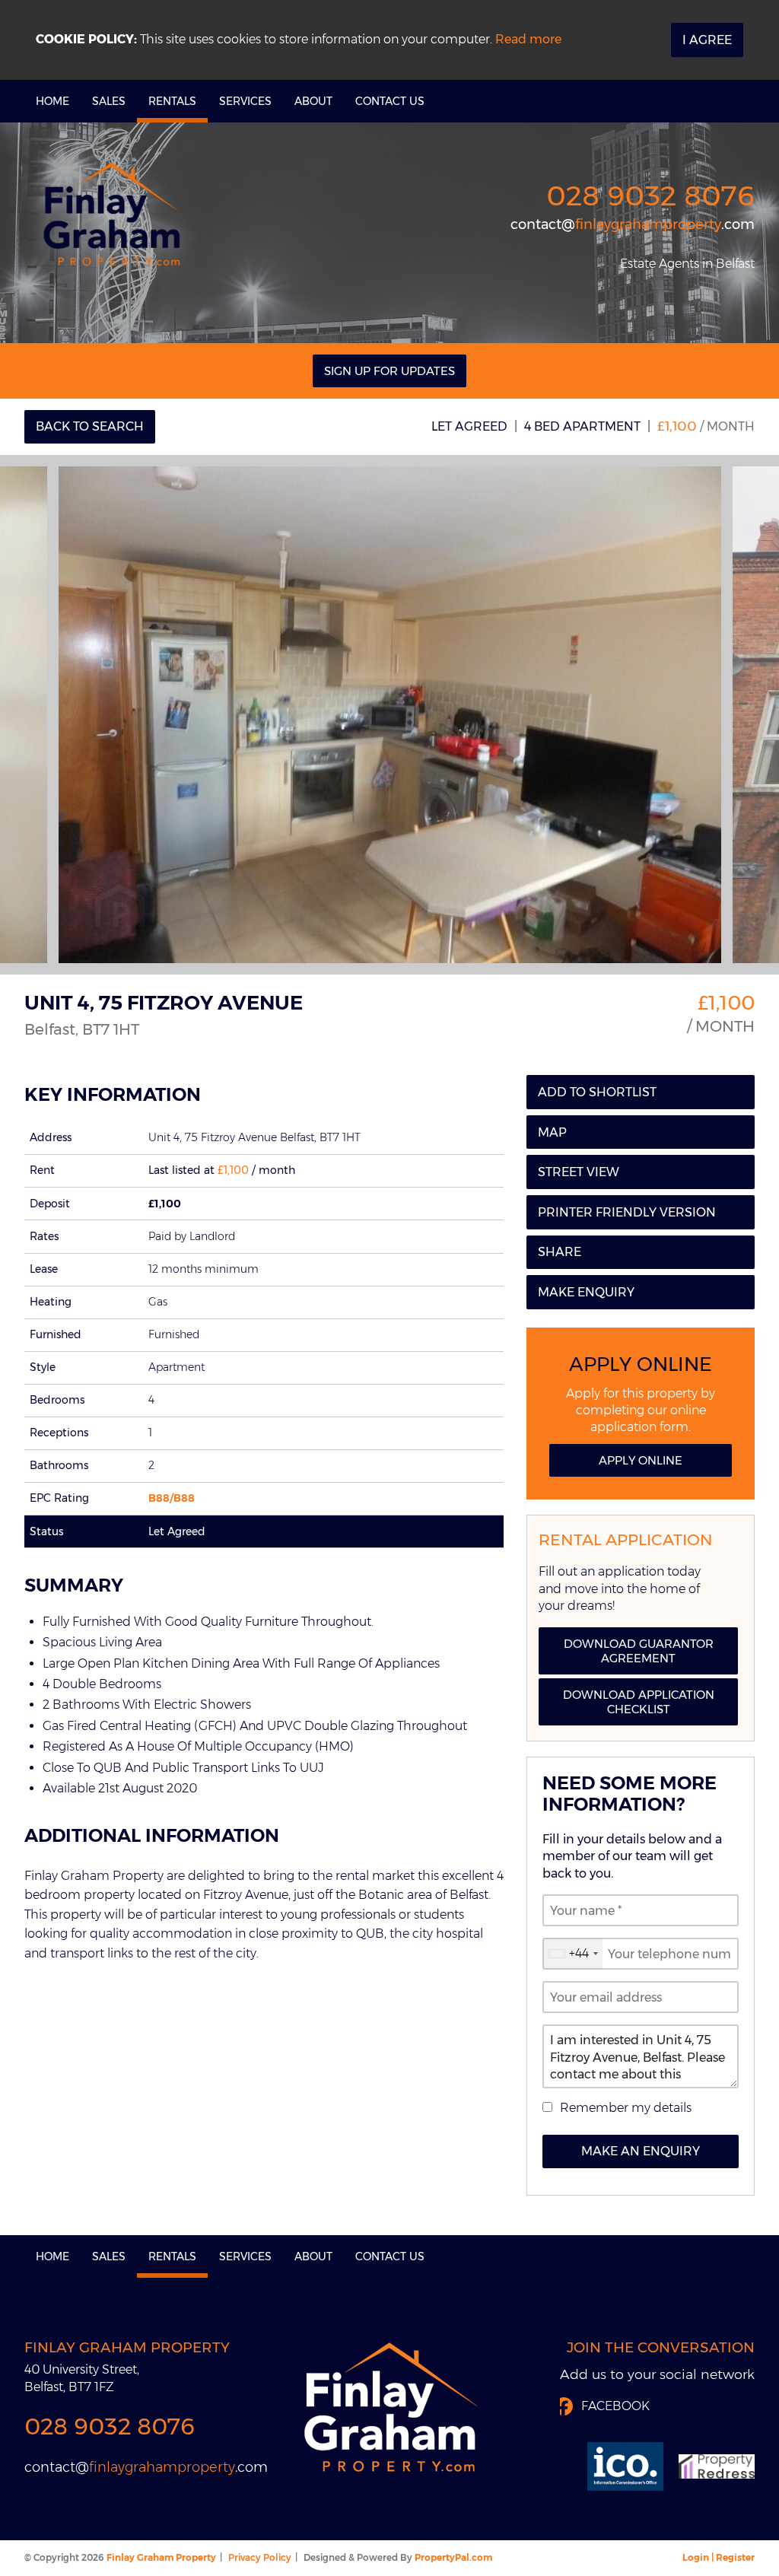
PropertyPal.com (453, 2557)
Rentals (172, 101)
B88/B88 (172, 1498)
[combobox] (573, 1954)
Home (52, 101)
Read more (528, 39)
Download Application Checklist (639, 1702)
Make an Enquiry (641, 2151)
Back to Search (90, 426)
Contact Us (390, 101)
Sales (109, 101)
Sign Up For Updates (389, 371)
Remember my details (626, 2108)
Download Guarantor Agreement (639, 1651)
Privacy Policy (260, 2557)
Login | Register (719, 2557)
